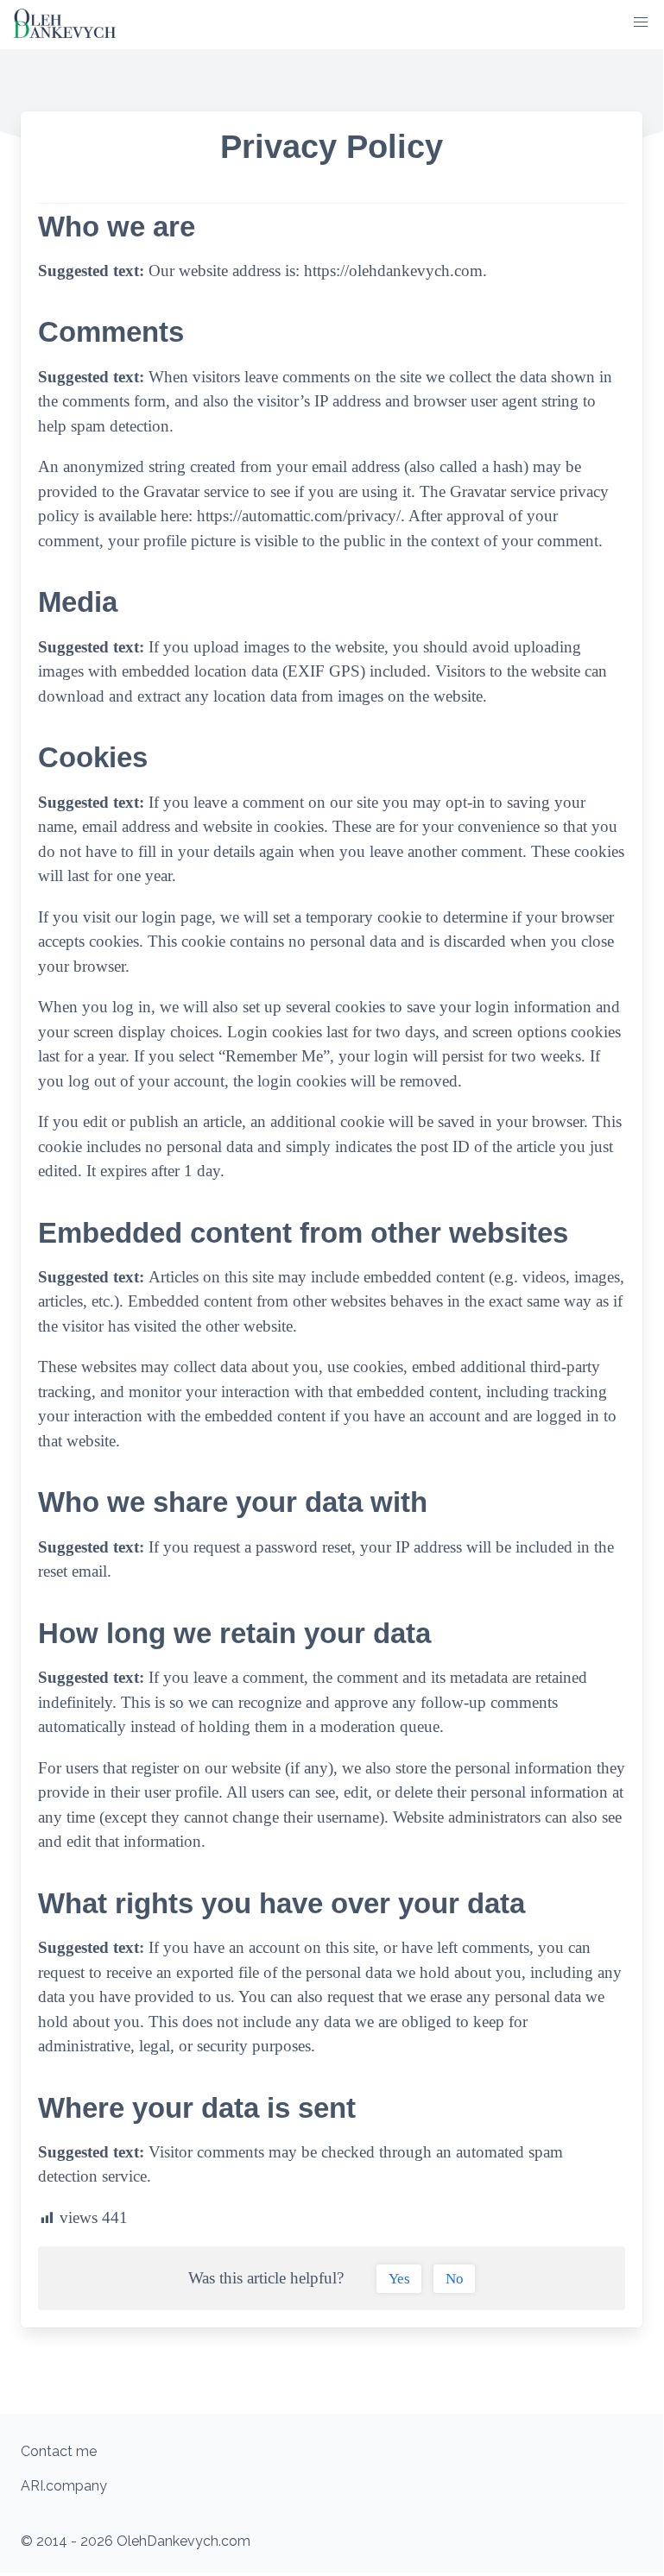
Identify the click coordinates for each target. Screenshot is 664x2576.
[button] (641, 22)
